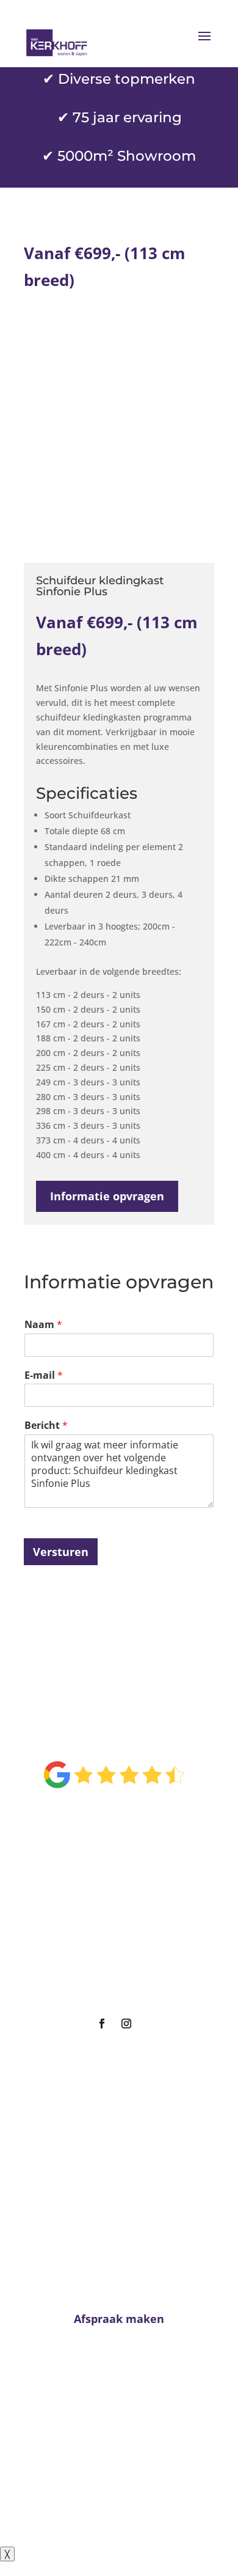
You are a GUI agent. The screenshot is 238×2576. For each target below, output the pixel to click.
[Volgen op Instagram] (126, 2021)
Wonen (114, 1893)
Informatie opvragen (107, 1194)
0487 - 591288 (124, 2446)
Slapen (114, 1916)
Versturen (61, 1549)
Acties (114, 1963)
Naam (43, 1322)
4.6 (114, 1733)
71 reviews (128, 1813)
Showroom (114, 1939)
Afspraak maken (114, 1985)
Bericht (46, 1423)
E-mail (44, 1373)
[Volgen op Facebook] (102, 2021)
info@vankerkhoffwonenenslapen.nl (119, 2469)
